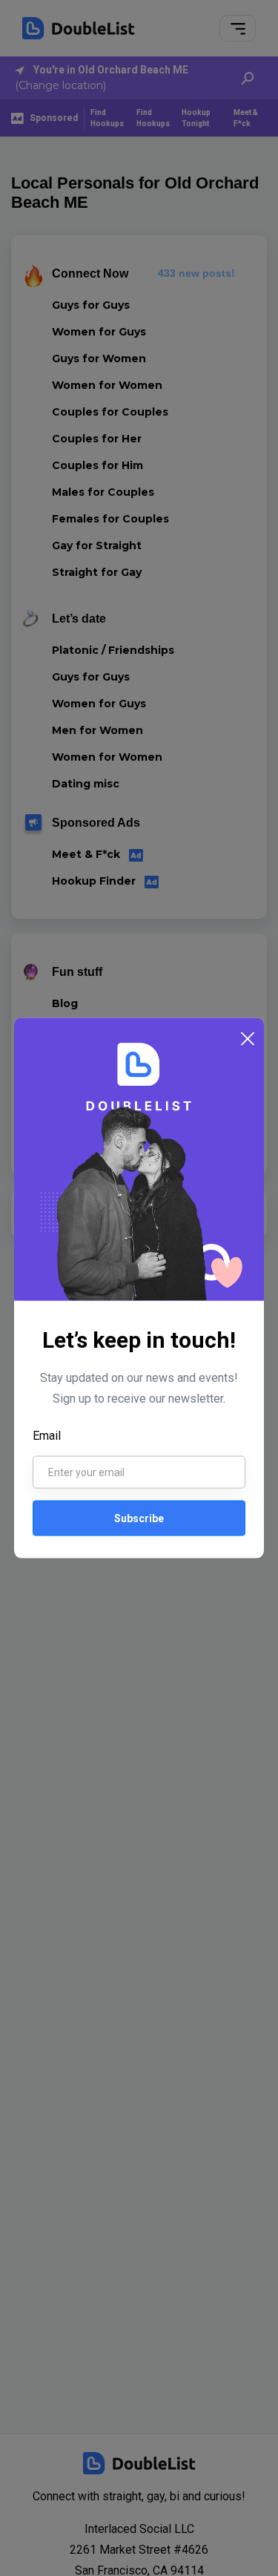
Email (47, 1436)
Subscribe (139, 1518)
